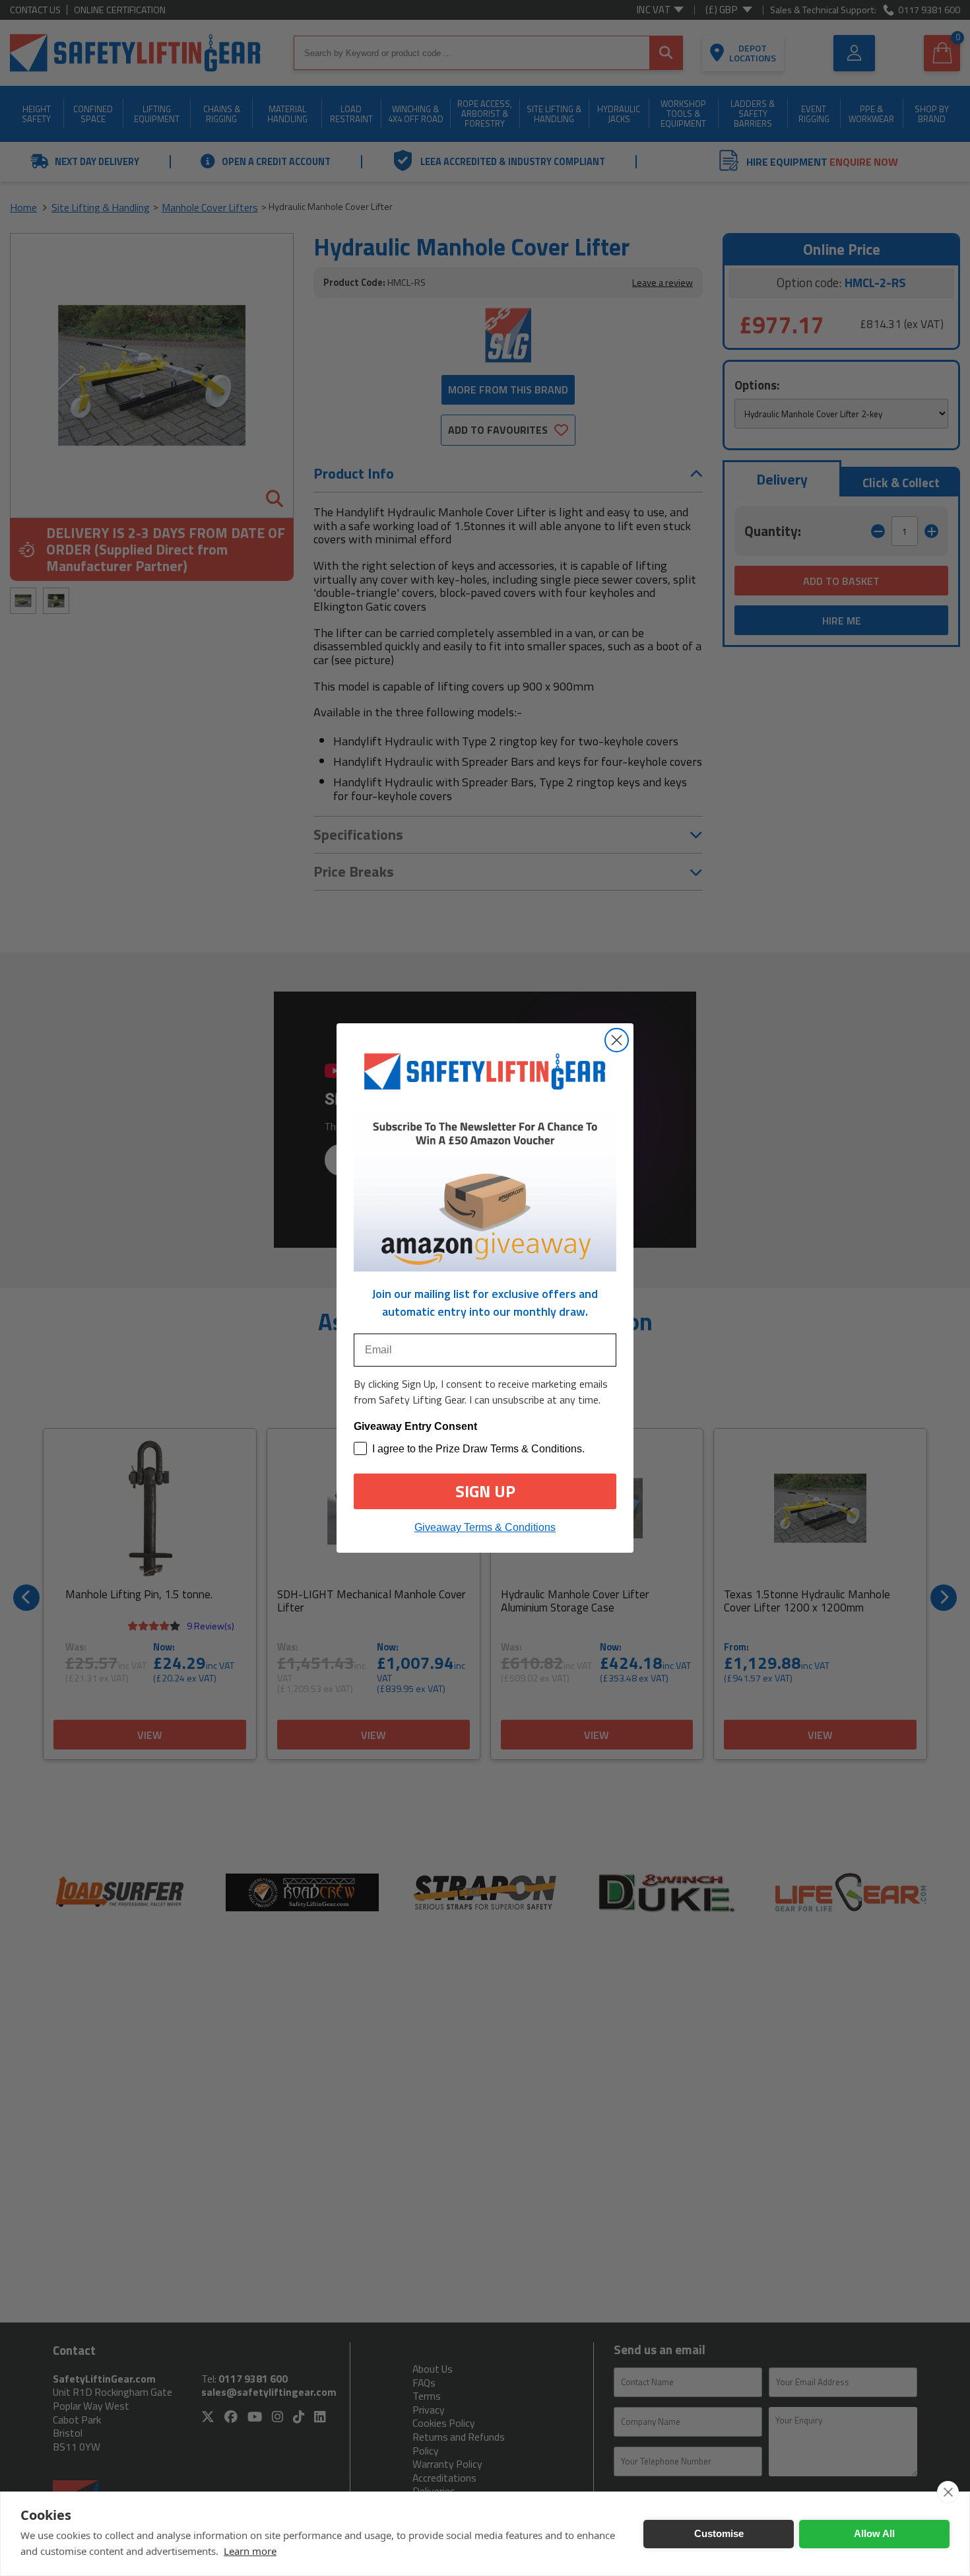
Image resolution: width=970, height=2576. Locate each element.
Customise (719, 2533)
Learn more (250, 2551)
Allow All (874, 2533)
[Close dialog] (617, 1040)
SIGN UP (485, 1491)
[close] (948, 2492)
